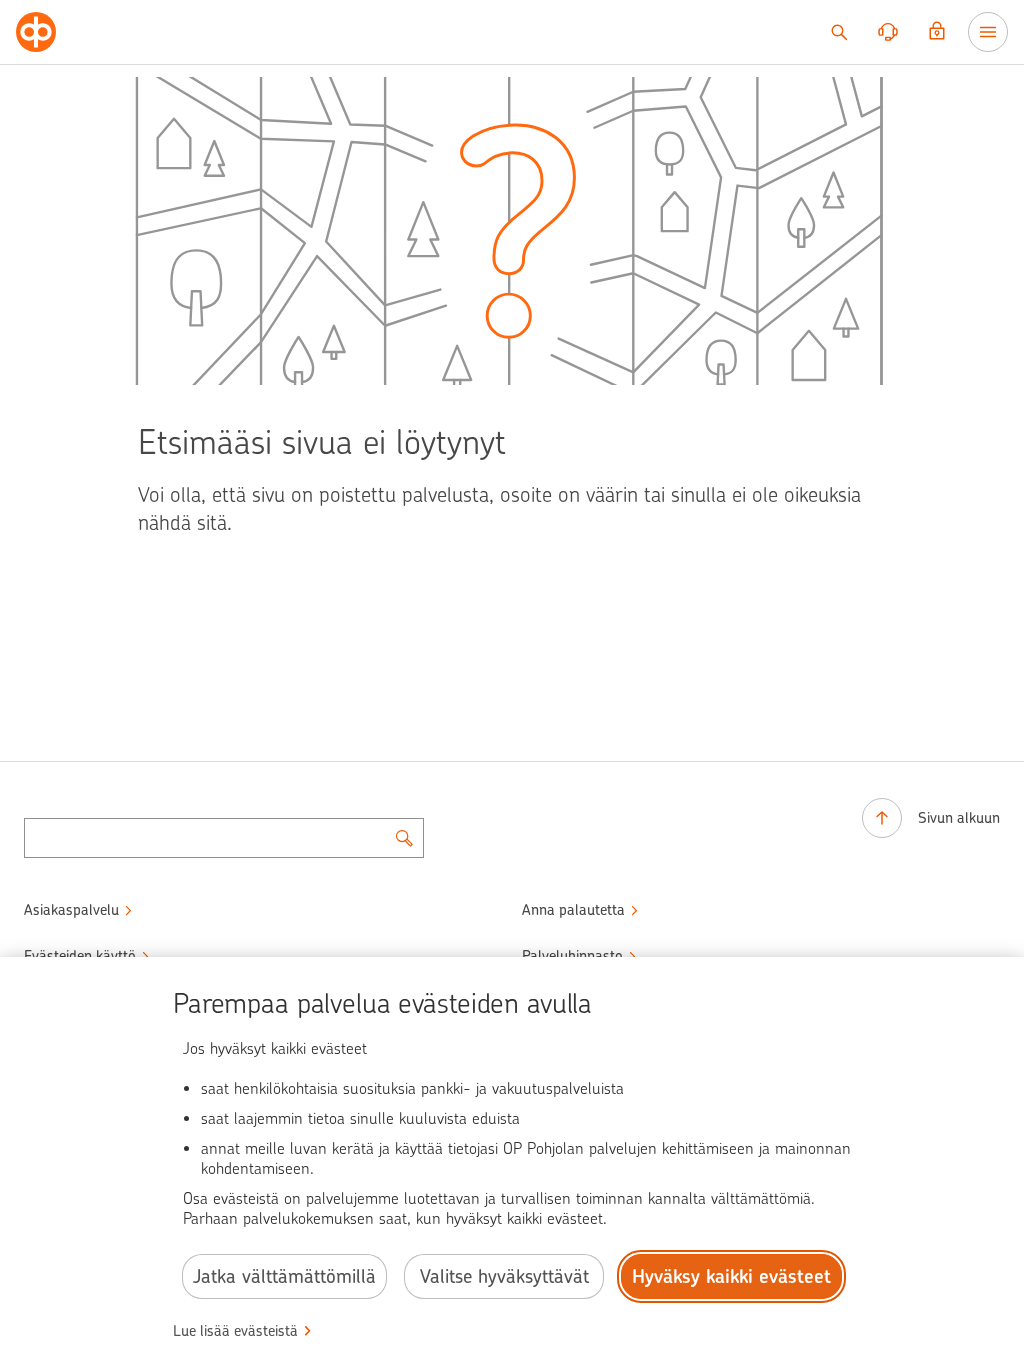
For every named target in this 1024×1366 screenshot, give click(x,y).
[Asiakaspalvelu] (888, 32)
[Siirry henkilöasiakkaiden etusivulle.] (36, 32)
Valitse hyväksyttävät (504, 1276)
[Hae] (839, 32)
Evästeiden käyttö (80, 956)
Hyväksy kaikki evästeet (731, 1276)
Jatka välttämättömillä (284, 1276)
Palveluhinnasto (572, 956)
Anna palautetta (573, 910)
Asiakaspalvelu (71, 910)
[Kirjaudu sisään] (937, 32)
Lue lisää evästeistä (235, 1331)
